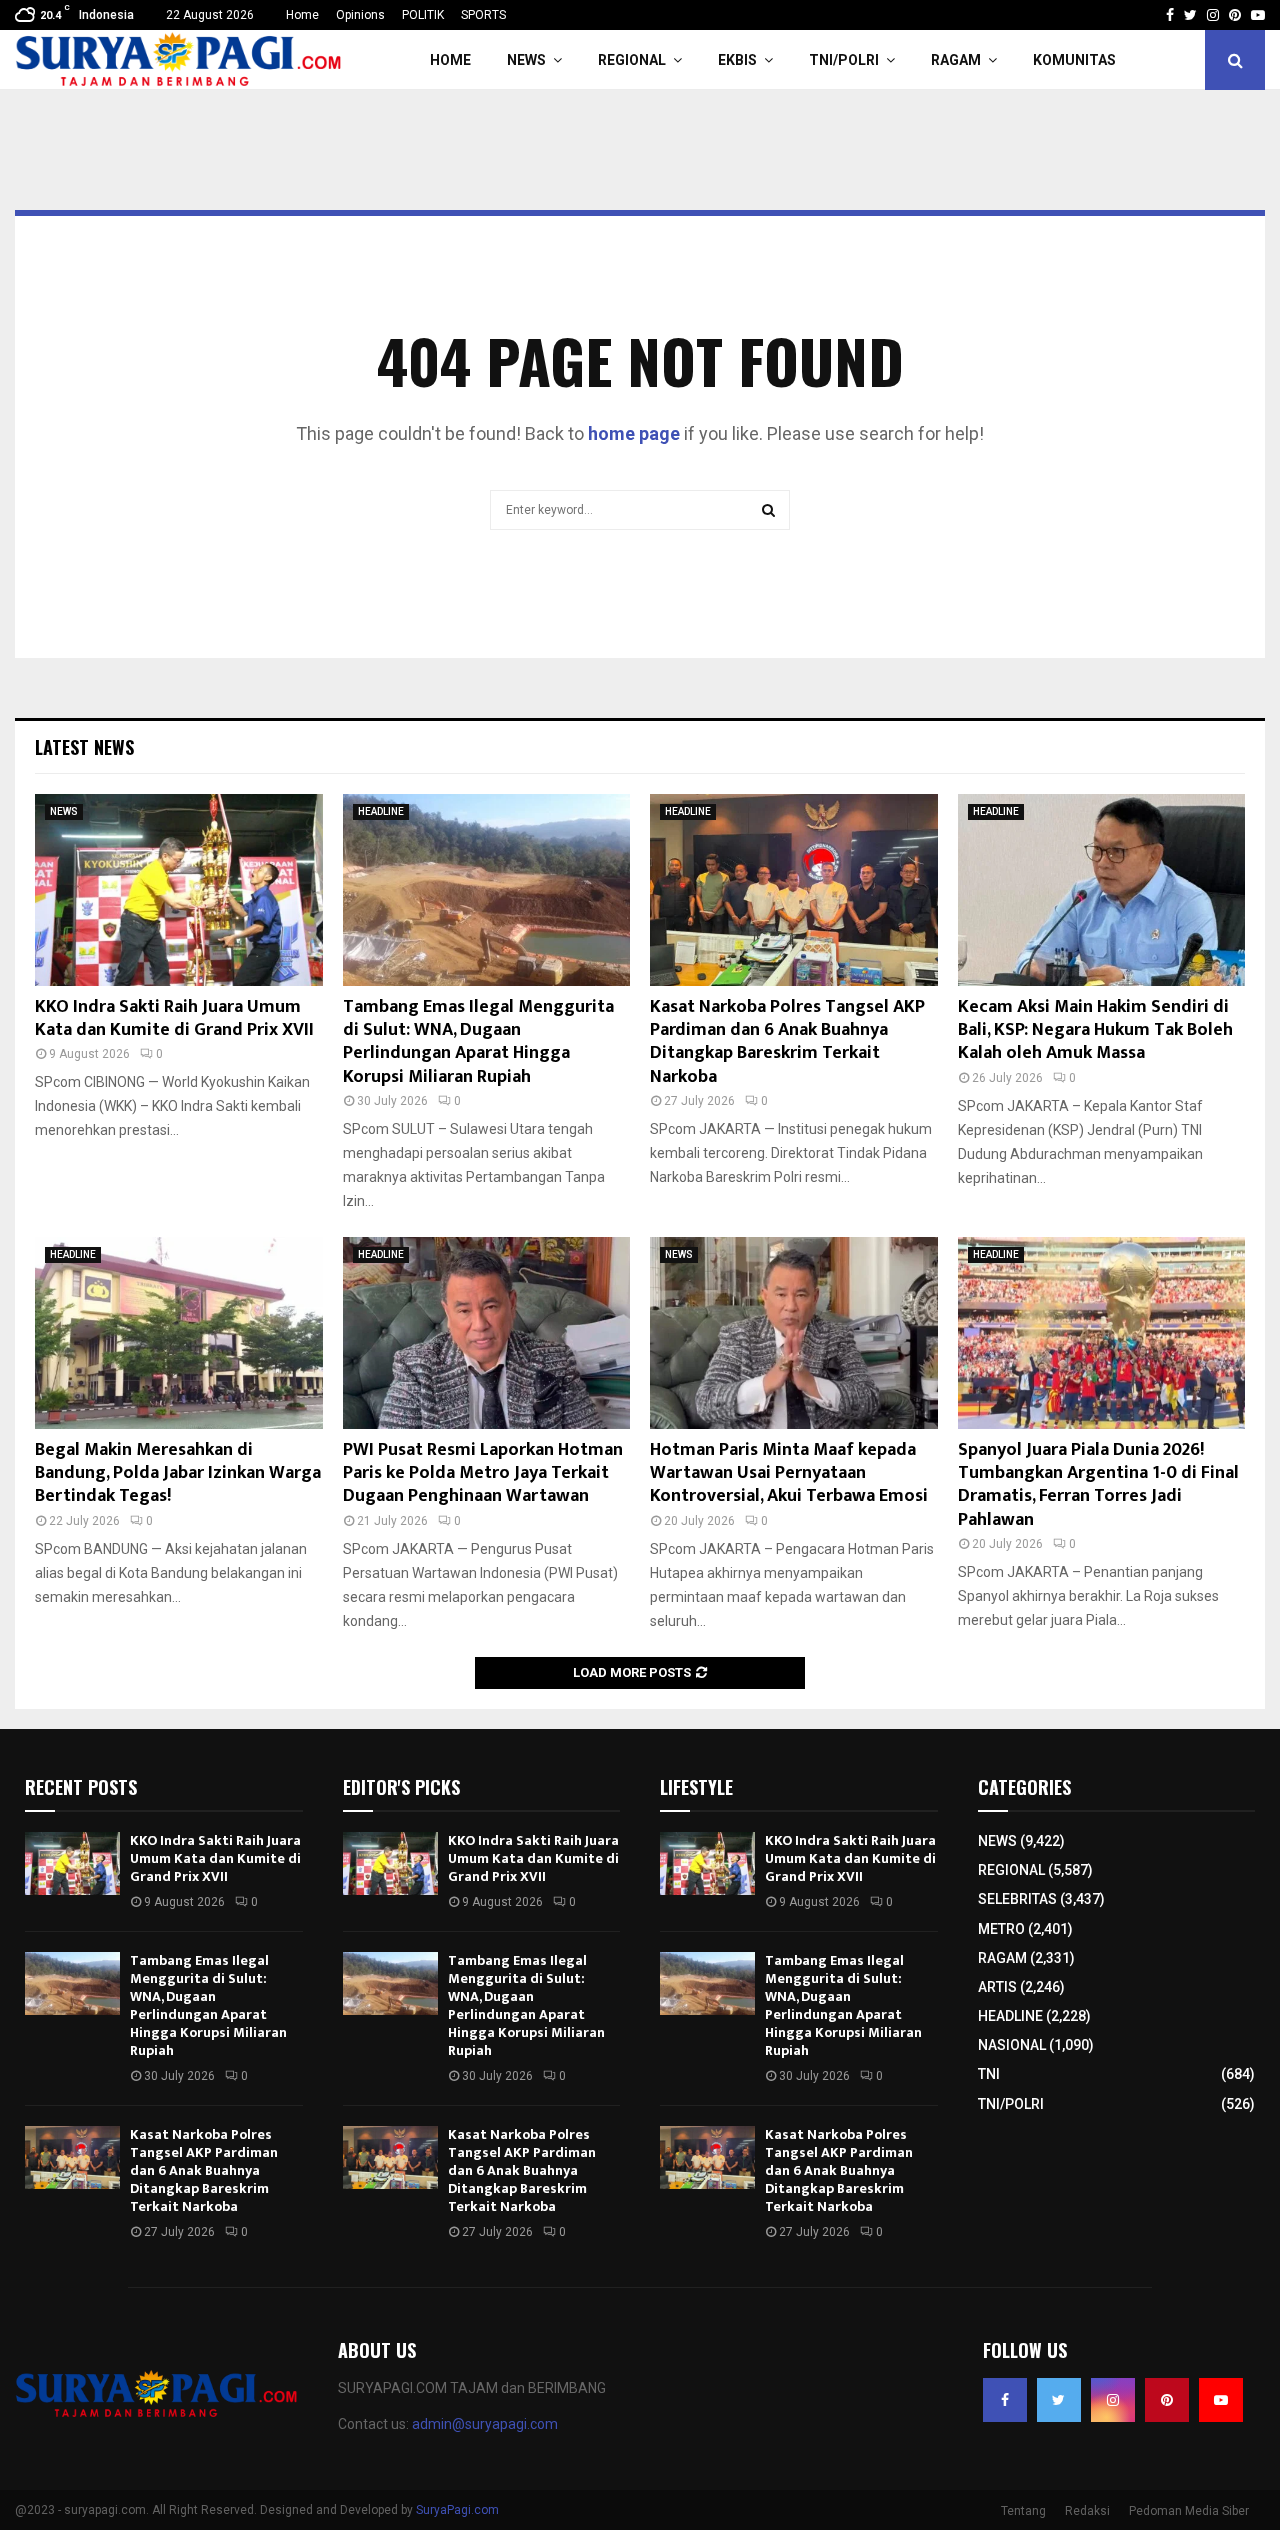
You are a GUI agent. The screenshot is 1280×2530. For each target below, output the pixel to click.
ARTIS (997, 1987)
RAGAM (956, 60)
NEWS (526, 60)
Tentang (1023, 2511)
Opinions (360, 15)
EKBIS (737, 60)
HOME (450, 60)
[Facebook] (1005, 2400)
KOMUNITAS (1074, 60)
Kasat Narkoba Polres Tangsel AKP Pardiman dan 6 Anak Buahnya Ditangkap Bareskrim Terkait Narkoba (787, 1042)
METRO (1001, 1929)
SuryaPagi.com (457, 2510)
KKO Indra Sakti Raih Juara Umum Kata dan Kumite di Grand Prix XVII (174, 1018)
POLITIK (423, 15)
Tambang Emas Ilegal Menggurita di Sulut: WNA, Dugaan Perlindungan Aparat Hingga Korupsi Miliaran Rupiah (478, 1042)
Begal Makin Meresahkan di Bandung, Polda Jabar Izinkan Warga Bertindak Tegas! (178, 1473)
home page (634, 433)
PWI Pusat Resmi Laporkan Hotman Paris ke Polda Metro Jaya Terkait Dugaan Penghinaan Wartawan (483, 1473)
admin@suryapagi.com (485, 2424)
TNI (989, 2074)
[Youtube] (1221, 2400)
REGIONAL (632, 60)
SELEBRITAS (1017, 1899)
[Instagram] (1113, 2400)
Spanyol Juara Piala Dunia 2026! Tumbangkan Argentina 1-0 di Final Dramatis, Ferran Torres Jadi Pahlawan (1098, 1485)
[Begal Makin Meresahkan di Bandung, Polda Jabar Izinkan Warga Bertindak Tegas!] (179, 1333)
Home (302, 15)
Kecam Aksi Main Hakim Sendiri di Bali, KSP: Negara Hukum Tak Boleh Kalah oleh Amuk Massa (1095, 1030)
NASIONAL (1012, 2045)
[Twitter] (1059, 2400)
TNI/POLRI (844, 60)
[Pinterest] (1167, 2400)
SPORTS (483, 15)
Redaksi (1087, 2511)
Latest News (84, 747)
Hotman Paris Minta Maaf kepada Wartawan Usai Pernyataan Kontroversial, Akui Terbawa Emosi (789, 1473)
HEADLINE (381, 811)
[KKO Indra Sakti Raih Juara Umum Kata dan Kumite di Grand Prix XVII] (179, 890)
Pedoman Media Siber (1189, 2511)
